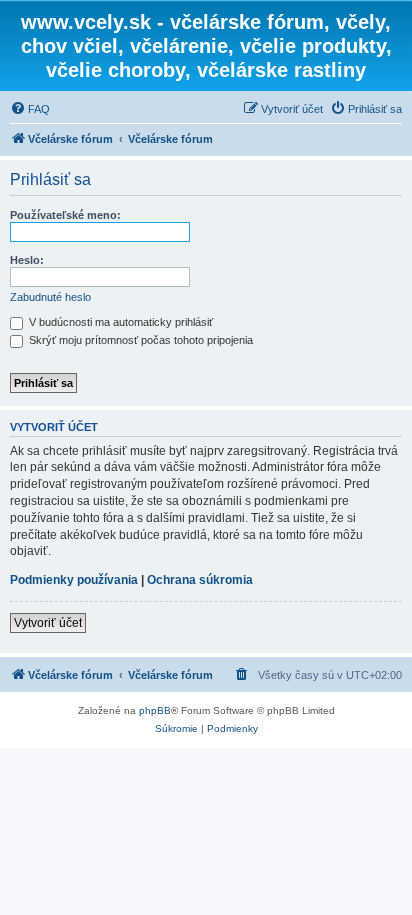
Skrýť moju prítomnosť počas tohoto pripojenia (139, 340)
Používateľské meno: (65, 215)
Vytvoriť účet (48, 623)
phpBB (155, 710)
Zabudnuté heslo (50, 297)
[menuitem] (30, 109)
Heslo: (27, 260)
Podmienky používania (74, 580)
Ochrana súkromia (200, 580)
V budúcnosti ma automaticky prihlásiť (119, 322)
